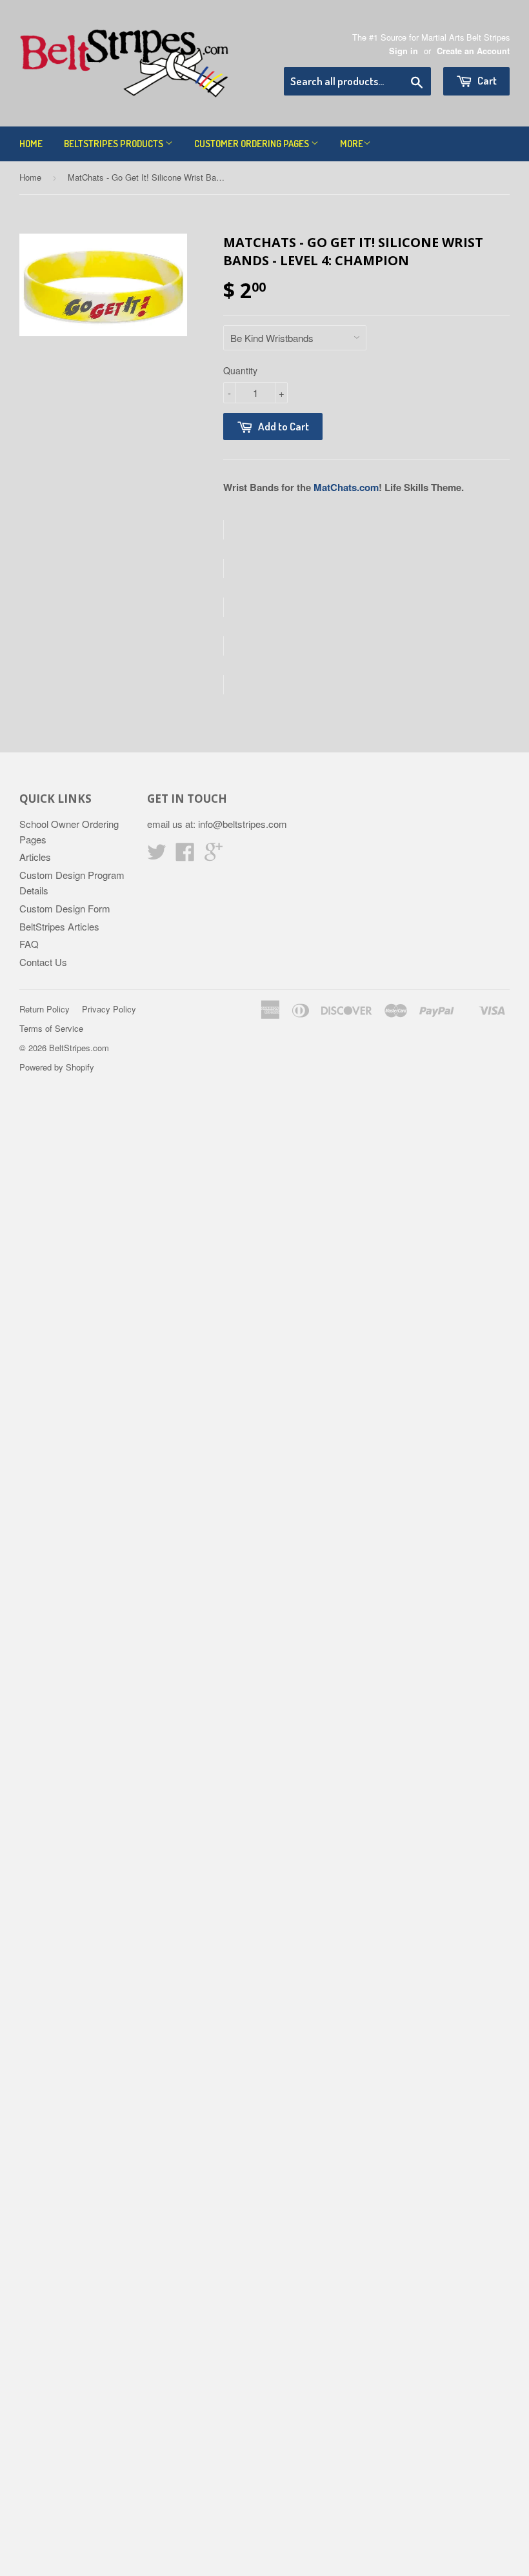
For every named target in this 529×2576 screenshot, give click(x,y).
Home (31, 144)
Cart (486, 80)
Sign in (404, 51)
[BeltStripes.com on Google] (214, 855)
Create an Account (473, 51)
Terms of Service (51, 1028)
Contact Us (43, 962)
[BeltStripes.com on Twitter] (157, 855)
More (352, 144)
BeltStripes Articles (59, 926)
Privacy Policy (109, 1009)
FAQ (29, 944)
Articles (35, 857)
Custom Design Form (65, 908)
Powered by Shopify (57, 1067)
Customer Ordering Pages (253, 144)
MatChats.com (346, 487)
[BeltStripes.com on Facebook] (185, 855)
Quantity (240, 370)
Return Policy (45, 1009)
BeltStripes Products (115, 144)
